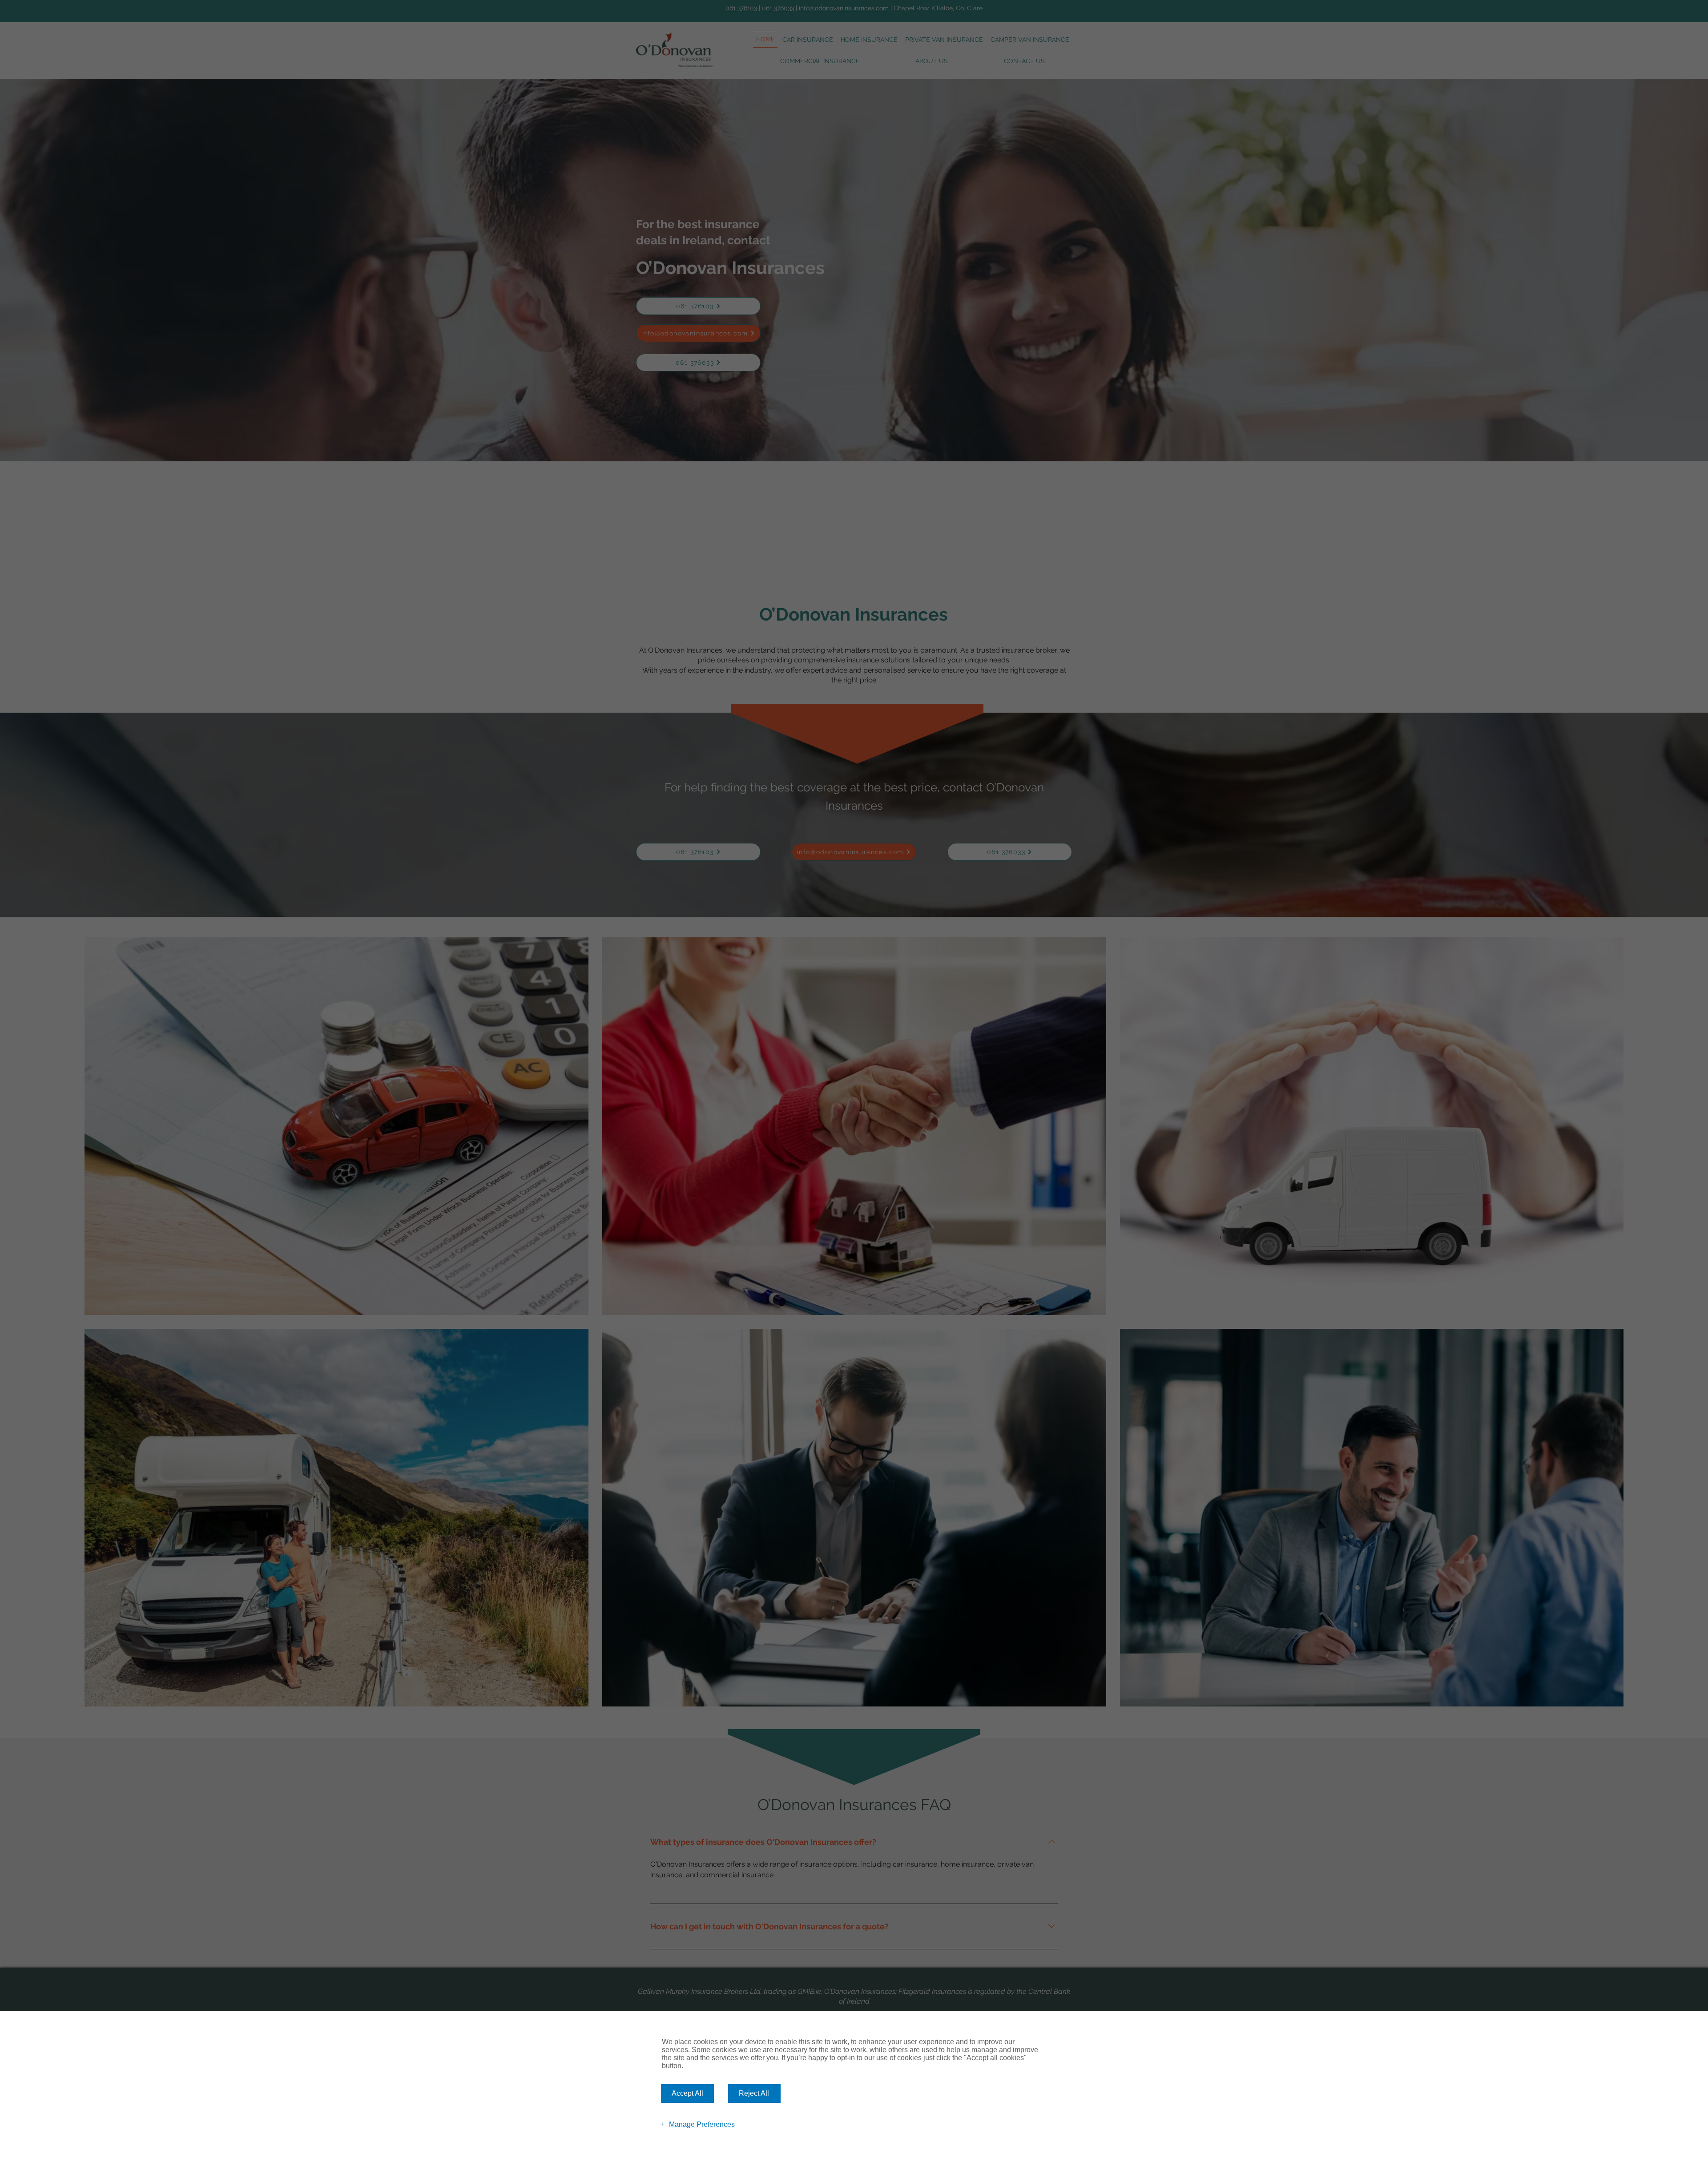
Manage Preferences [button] (702, 2124)
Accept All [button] (687, 2093)
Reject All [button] (754, 2093)
